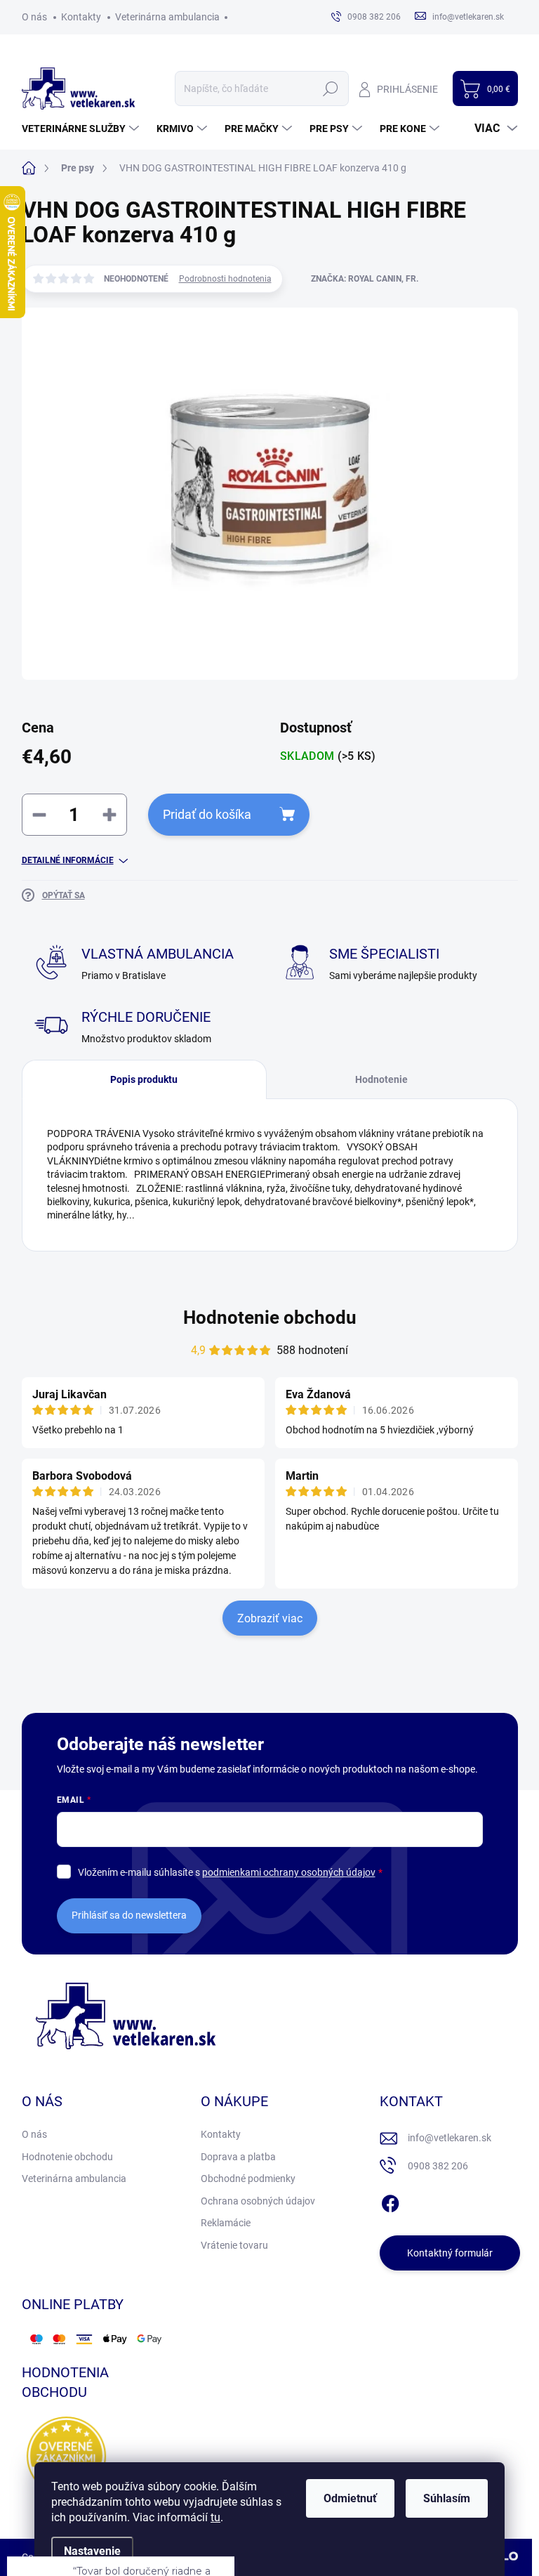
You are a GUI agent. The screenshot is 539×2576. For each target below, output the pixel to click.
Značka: (365, 279)
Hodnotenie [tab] (381, 1079)
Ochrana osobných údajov (258, 2201)
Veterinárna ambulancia (167, 17)
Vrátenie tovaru (234, 2245)
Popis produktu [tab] (144, 1079)
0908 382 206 (438, 2166)
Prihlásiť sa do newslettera (129, 1915)
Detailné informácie (68, 860)
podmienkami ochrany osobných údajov (289, 1872)
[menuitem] (82, 129)
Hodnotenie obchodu (270, 1317)
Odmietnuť (350, 2498)
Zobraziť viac (270, 1618)
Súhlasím (447, 2498)
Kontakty (81, 17)
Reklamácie (226, 2223)
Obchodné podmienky (248, 2179)
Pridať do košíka (207, 814)
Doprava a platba (238, 2157)
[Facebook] (390, 2201)
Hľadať (331, 88)
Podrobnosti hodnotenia (225, 279)
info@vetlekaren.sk (450, 2138)
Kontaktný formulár (450, 2253)
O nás (34, 17)
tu (215, 2517)
